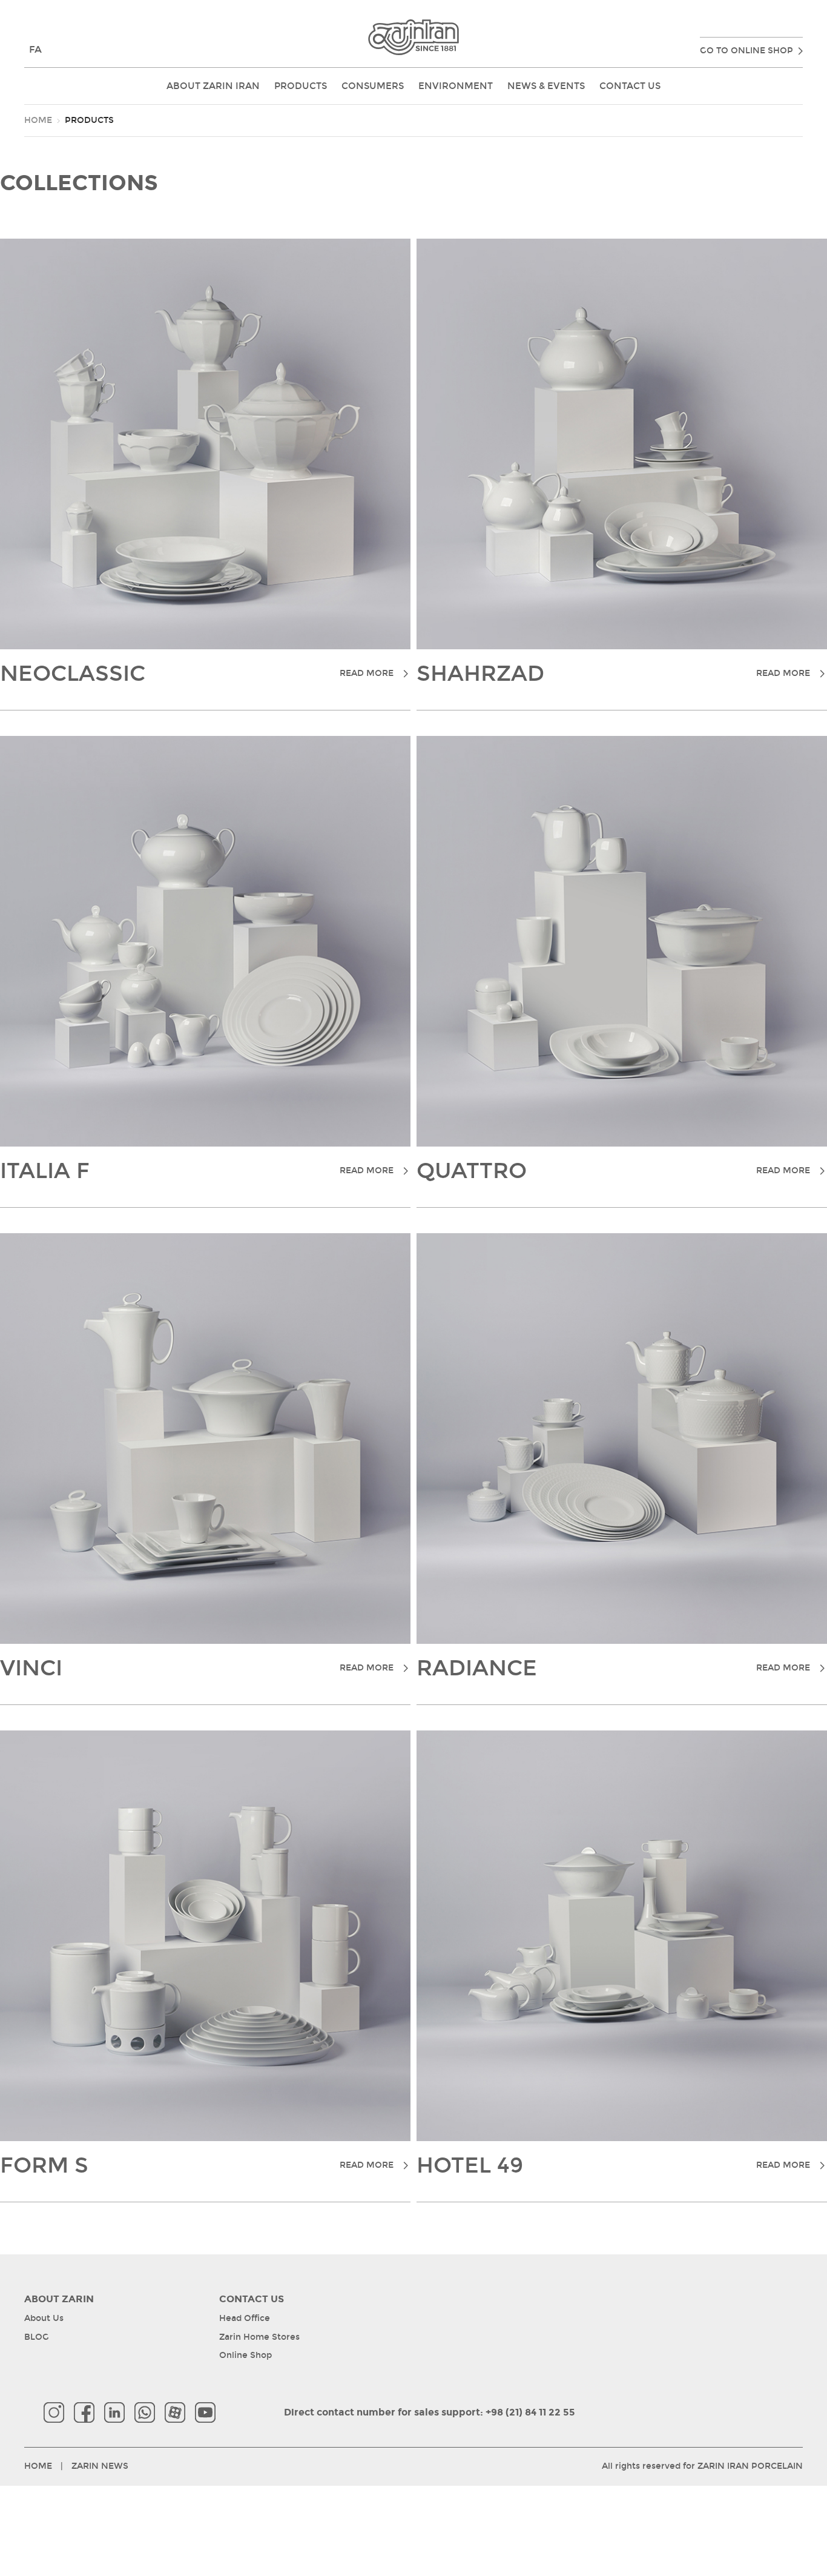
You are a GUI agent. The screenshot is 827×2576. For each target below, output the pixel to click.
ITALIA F (197, 1171)
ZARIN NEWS (100, 2466)
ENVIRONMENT (456, 86)
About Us (44, 2318)
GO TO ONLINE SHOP (746, 51)
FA (35, 49)
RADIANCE (613, 1669)
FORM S (197, 2166)
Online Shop (245, 2355)
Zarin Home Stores (259, 2337)
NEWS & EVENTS (546, 86)
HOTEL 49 (613, 2166)
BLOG (37, 2337)
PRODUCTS (301, 86)
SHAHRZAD (613, 674)
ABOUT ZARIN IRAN (213, 86)
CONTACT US (630, 86)
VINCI (197, 1669)
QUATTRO (613, 1171)
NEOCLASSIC (197, 674)
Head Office (245, 2318)
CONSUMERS (373, 86)
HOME (38, 120)
